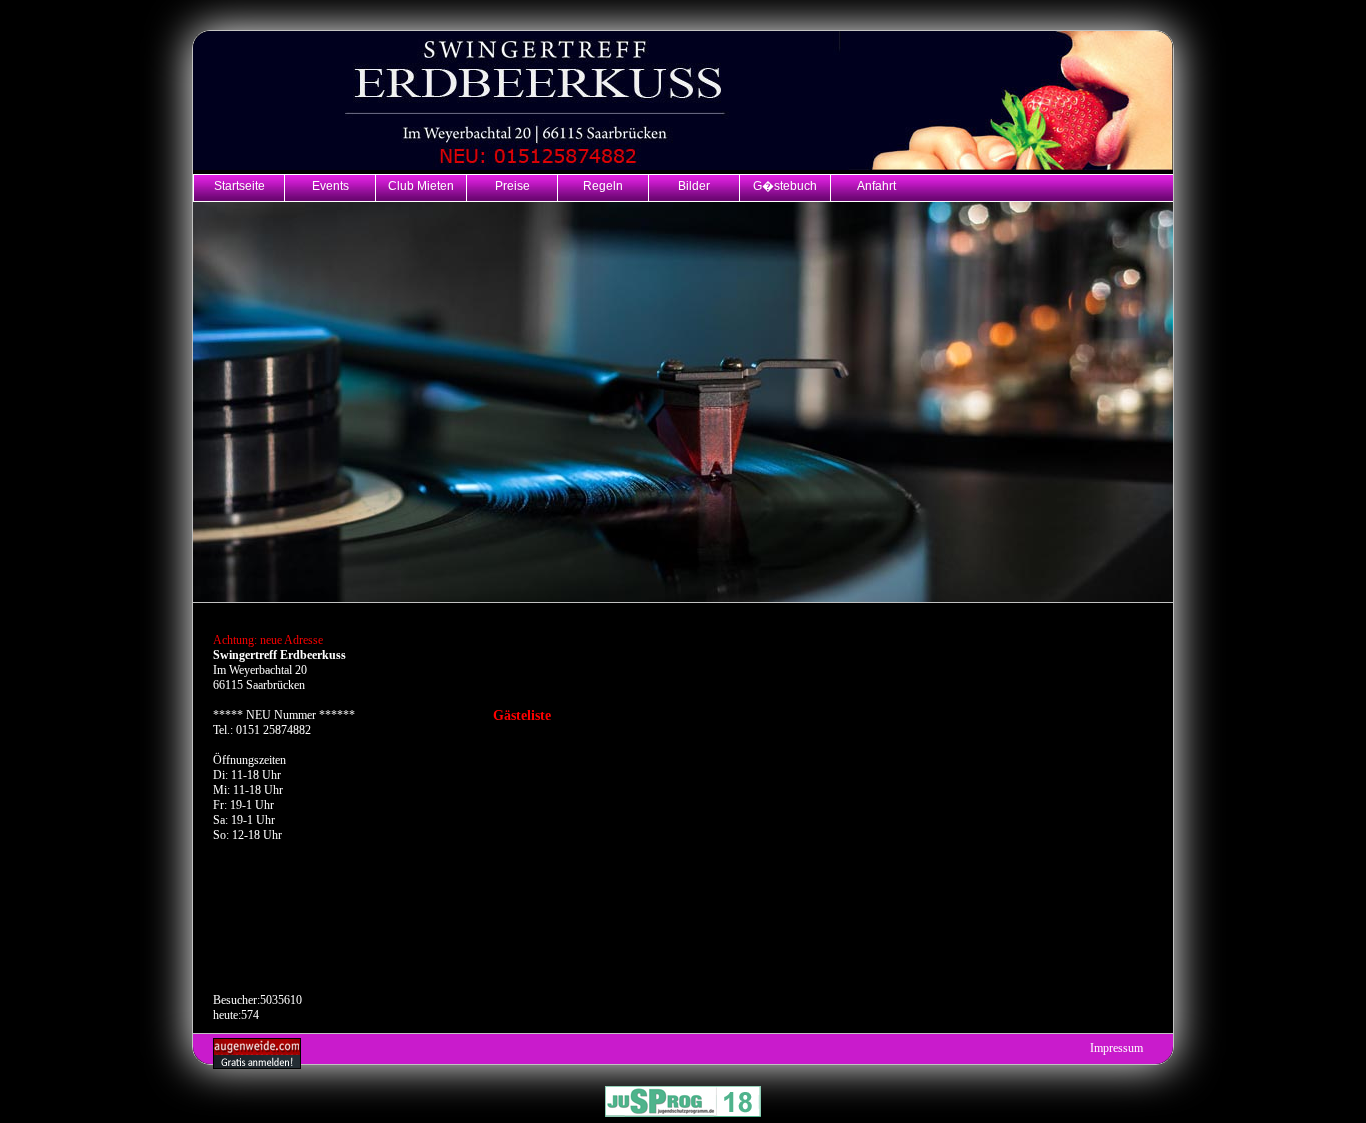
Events (330, 185)
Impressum (1116, 1048)
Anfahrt (876, 185)
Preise (512, 185)
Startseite (239, 185)
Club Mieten (421, 185)
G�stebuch (785, 185)
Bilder (694, 185)
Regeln (603, 185)
